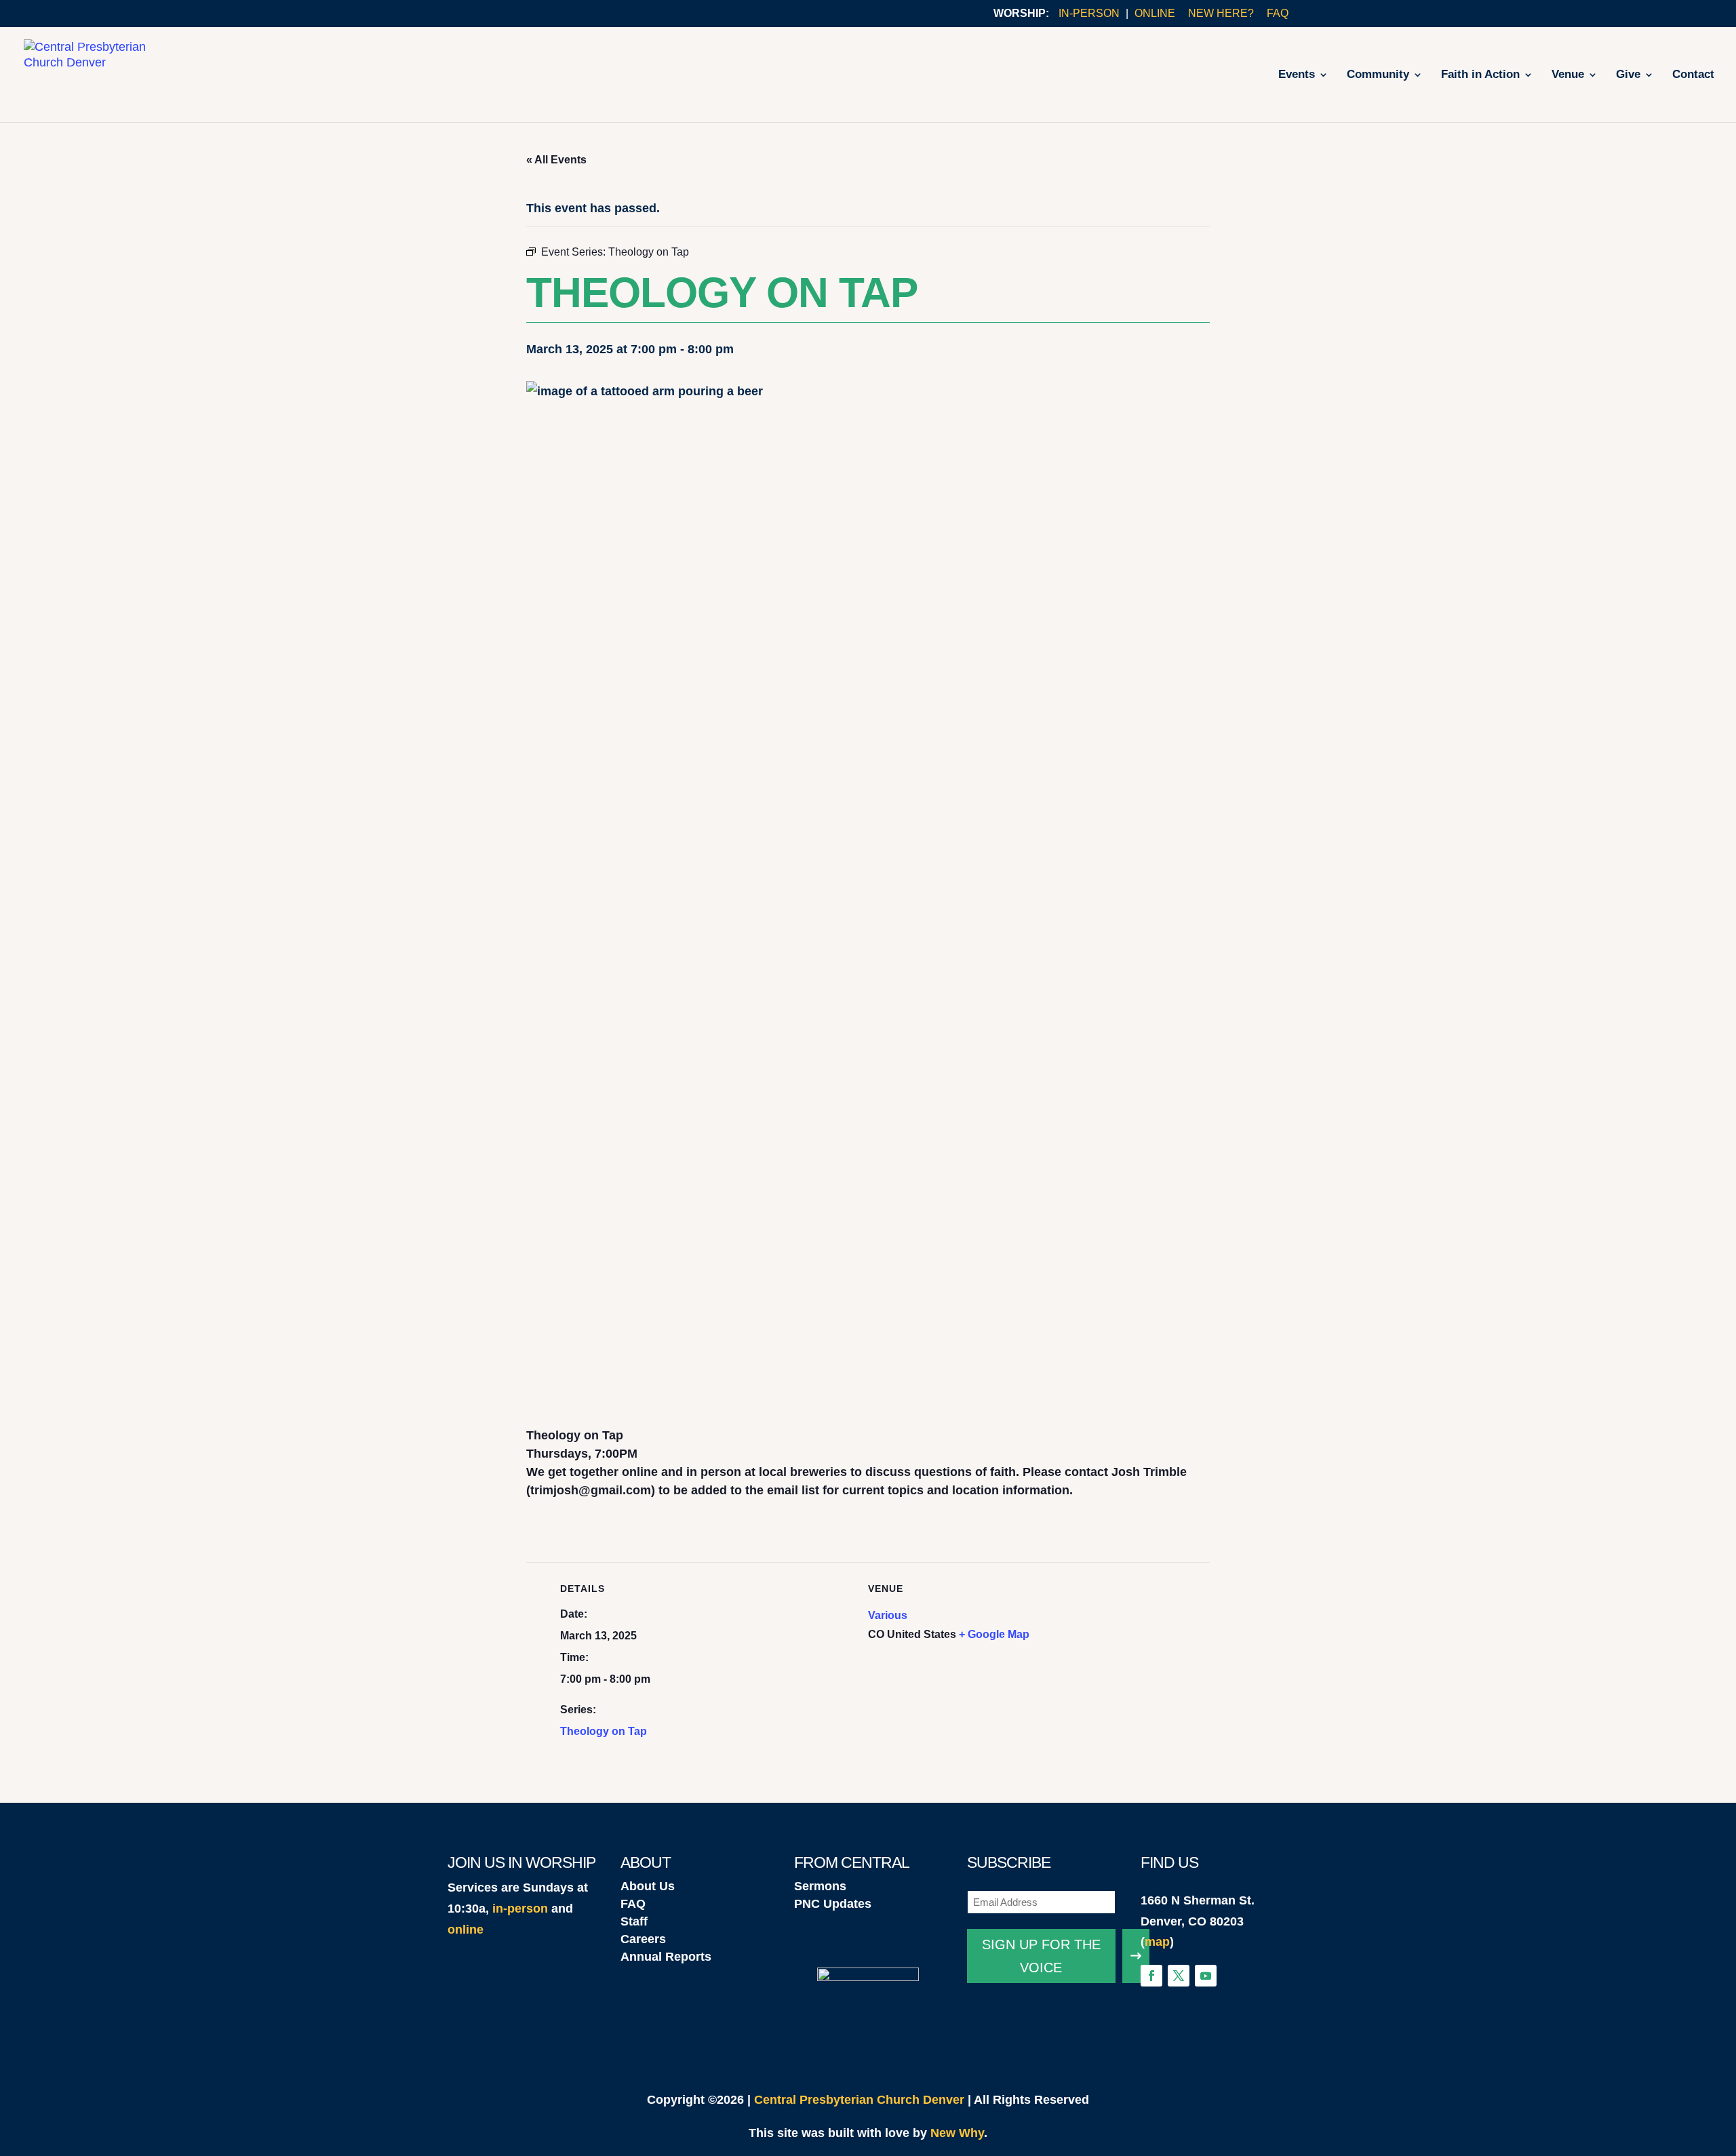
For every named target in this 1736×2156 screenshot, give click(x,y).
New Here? (1221, 14)
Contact (1693, 75)
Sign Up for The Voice (1041, 1956)
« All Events (556, 160)
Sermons (820, 1886)
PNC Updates (833, 1904)
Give (1628, 75)
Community (1378, 75)
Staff (634, 1921)
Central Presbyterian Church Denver (859, 2100)
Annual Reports (666, 1957)
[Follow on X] (1179, 1976)
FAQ (1278, 14)
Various (888, 1615)
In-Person (1089, 14)
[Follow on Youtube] (1206, 1976)
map (1157, 1942)
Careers (643, 1939)
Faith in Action (1480, 75)
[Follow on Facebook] (1151, 1976)
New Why (957, 2133)
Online (1155, 14)
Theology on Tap (604, 1731)
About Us (648, 1886)
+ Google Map (994, 1634)
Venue (1568, 75)
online (466, 1930)
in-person (520, 1909)
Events (1297, 75)
